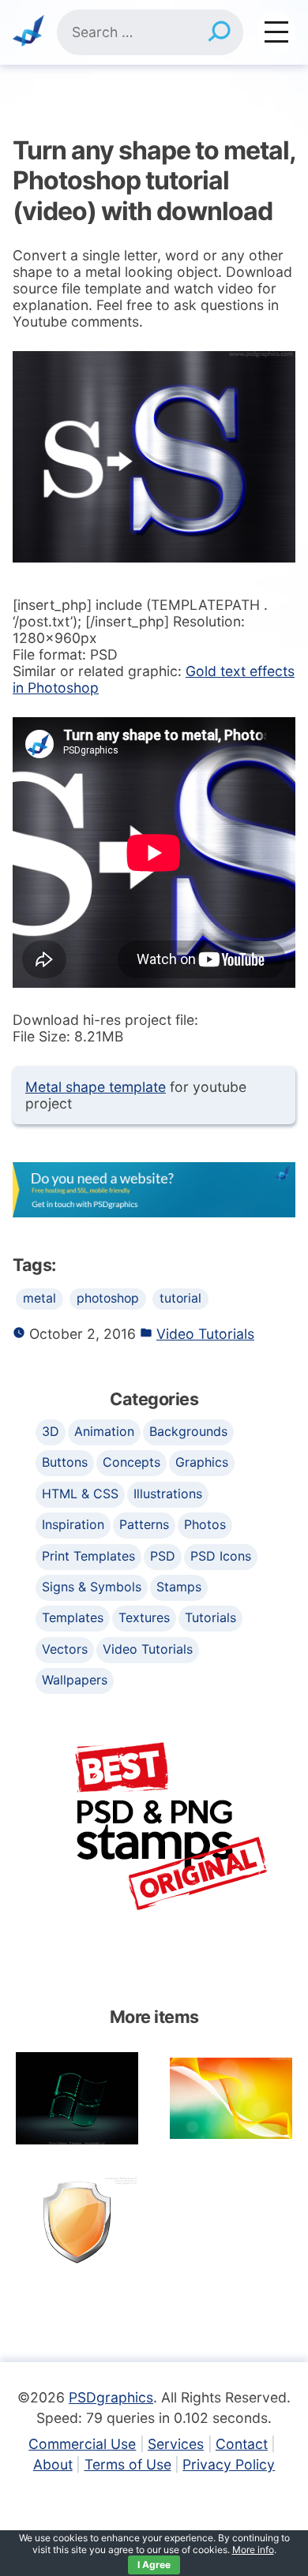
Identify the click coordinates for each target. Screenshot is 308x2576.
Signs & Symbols (92, 1587)
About (53, 2464)
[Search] (219, 32)
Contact (242, 2444)
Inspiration (73, 1524)
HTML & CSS (80, 1494)
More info (253, 2550)
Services (176, 2444)
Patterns (144, 1524)
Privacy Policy (229, 2464)
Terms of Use (128, 2464)
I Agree (154, 2565)
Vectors (65, 1649)
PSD (163, 1556)
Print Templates (88, 1556)
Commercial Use (82, 2444)
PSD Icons (221, 1556)
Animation (104, 1431)
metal (39, 1298)
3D (51, 1431)
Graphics (202, 1462)
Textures (144, 1617)
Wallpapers (75, 1680)
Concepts (131, 1462)
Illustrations (168, 1494)
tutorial (180, 1298)
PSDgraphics (111, 2397)
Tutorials (210, 1617)
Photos (205, 1524)
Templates (73, 1617)
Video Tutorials (205, 1334)
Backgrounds (188, 1431)
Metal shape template (96, 1087)
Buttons (65, 1462)
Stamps (179, 1587)
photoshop (108, 1298)
